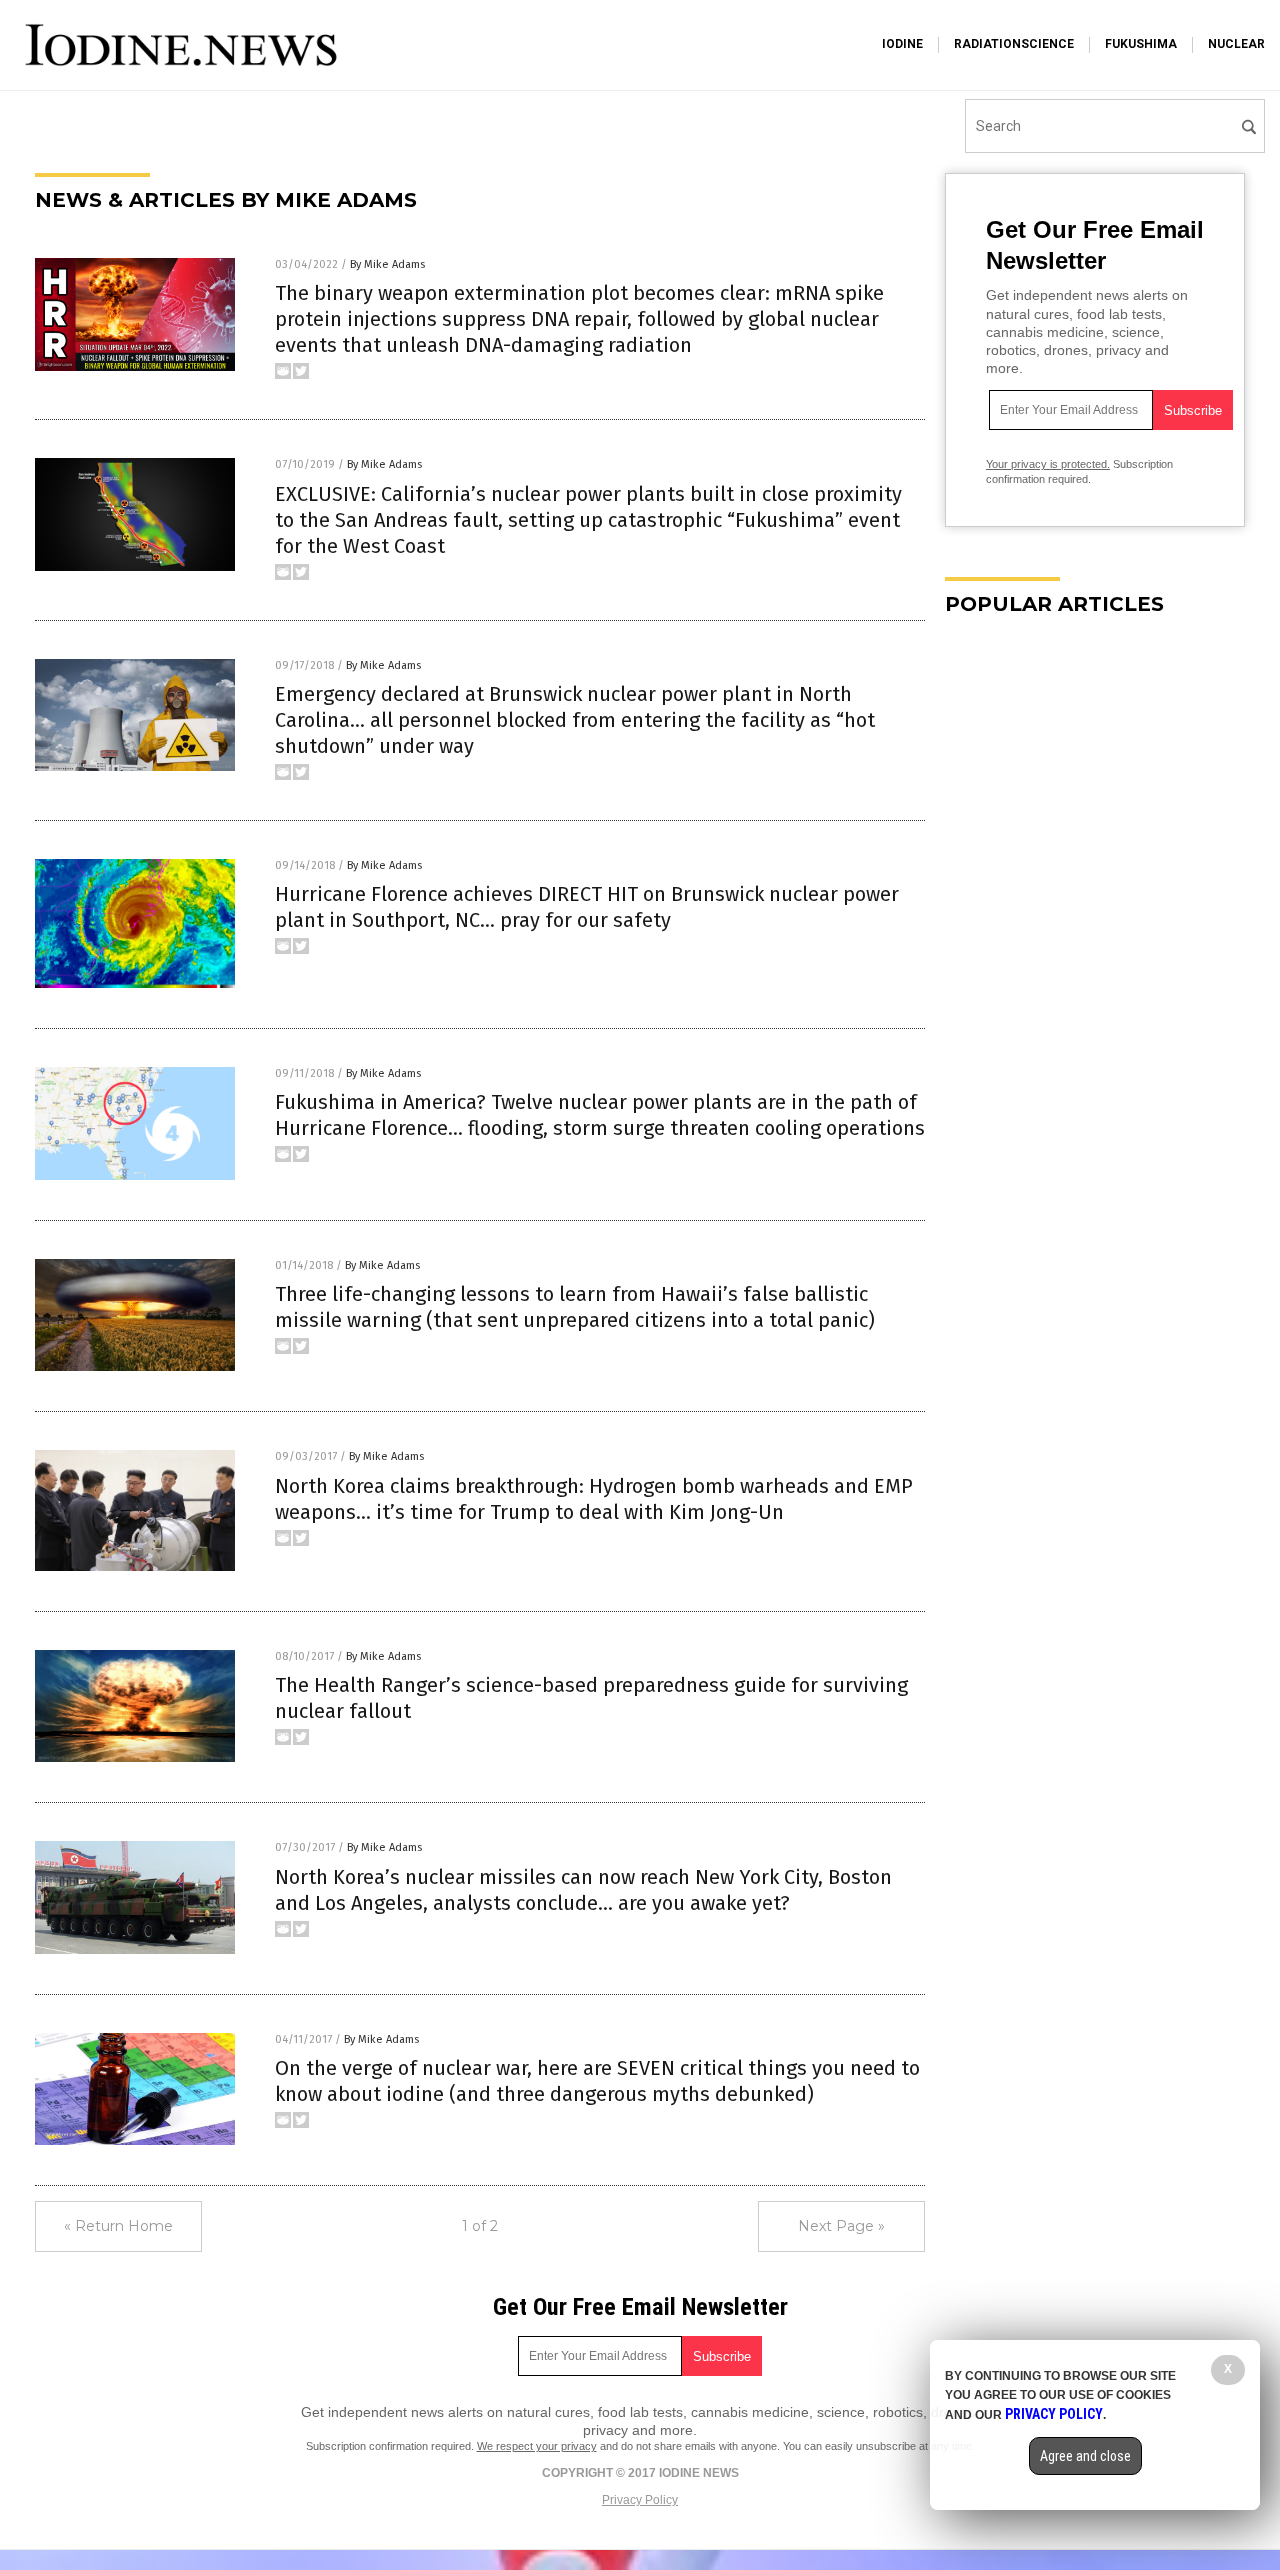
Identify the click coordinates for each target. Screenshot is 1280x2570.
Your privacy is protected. (1048, 464)
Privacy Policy (640, 2500)
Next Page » (841, 2226)
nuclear (1236, 44)
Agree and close (1085, 2456)
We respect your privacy (537, 2446)
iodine (902, 44)
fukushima (1141, 44)
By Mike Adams (387, 264)
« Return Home (118, 2226)
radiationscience (1014, 44)
